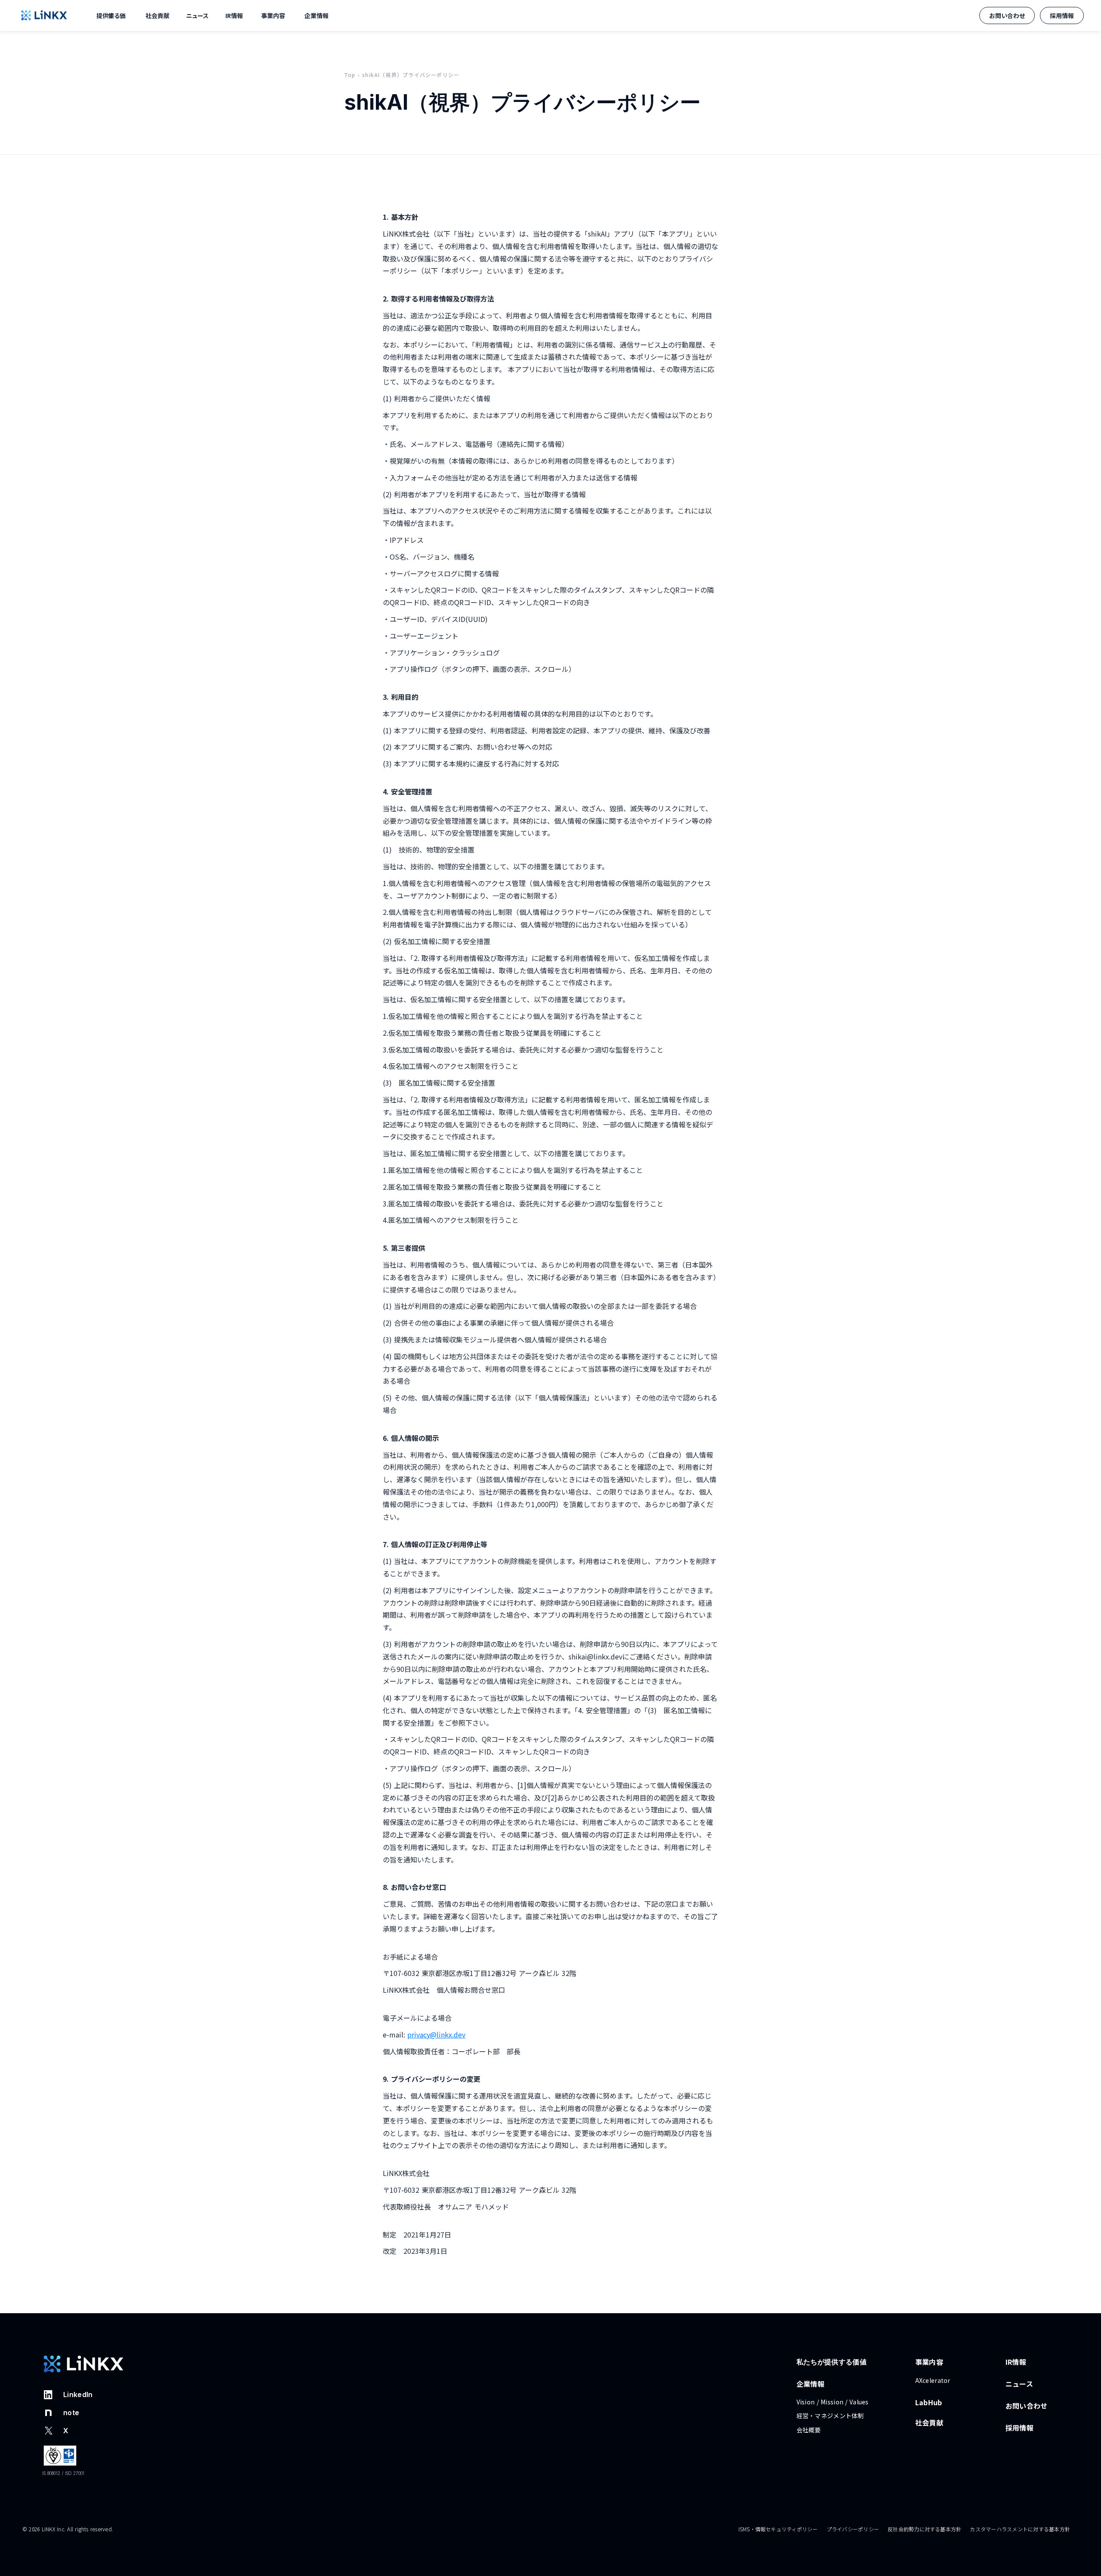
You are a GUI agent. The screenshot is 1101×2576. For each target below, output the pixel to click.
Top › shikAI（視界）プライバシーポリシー (402, 75)
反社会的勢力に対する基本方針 (924, 2529)
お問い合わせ (1030, 2406)
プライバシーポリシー (853, 2529)
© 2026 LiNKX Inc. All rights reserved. (68, 2529)
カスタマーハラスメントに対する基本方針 (1020, 2529)
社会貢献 (929, 2422)
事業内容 (273, 15)
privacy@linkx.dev (436, 2034)
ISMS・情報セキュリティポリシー (778, 2529)
